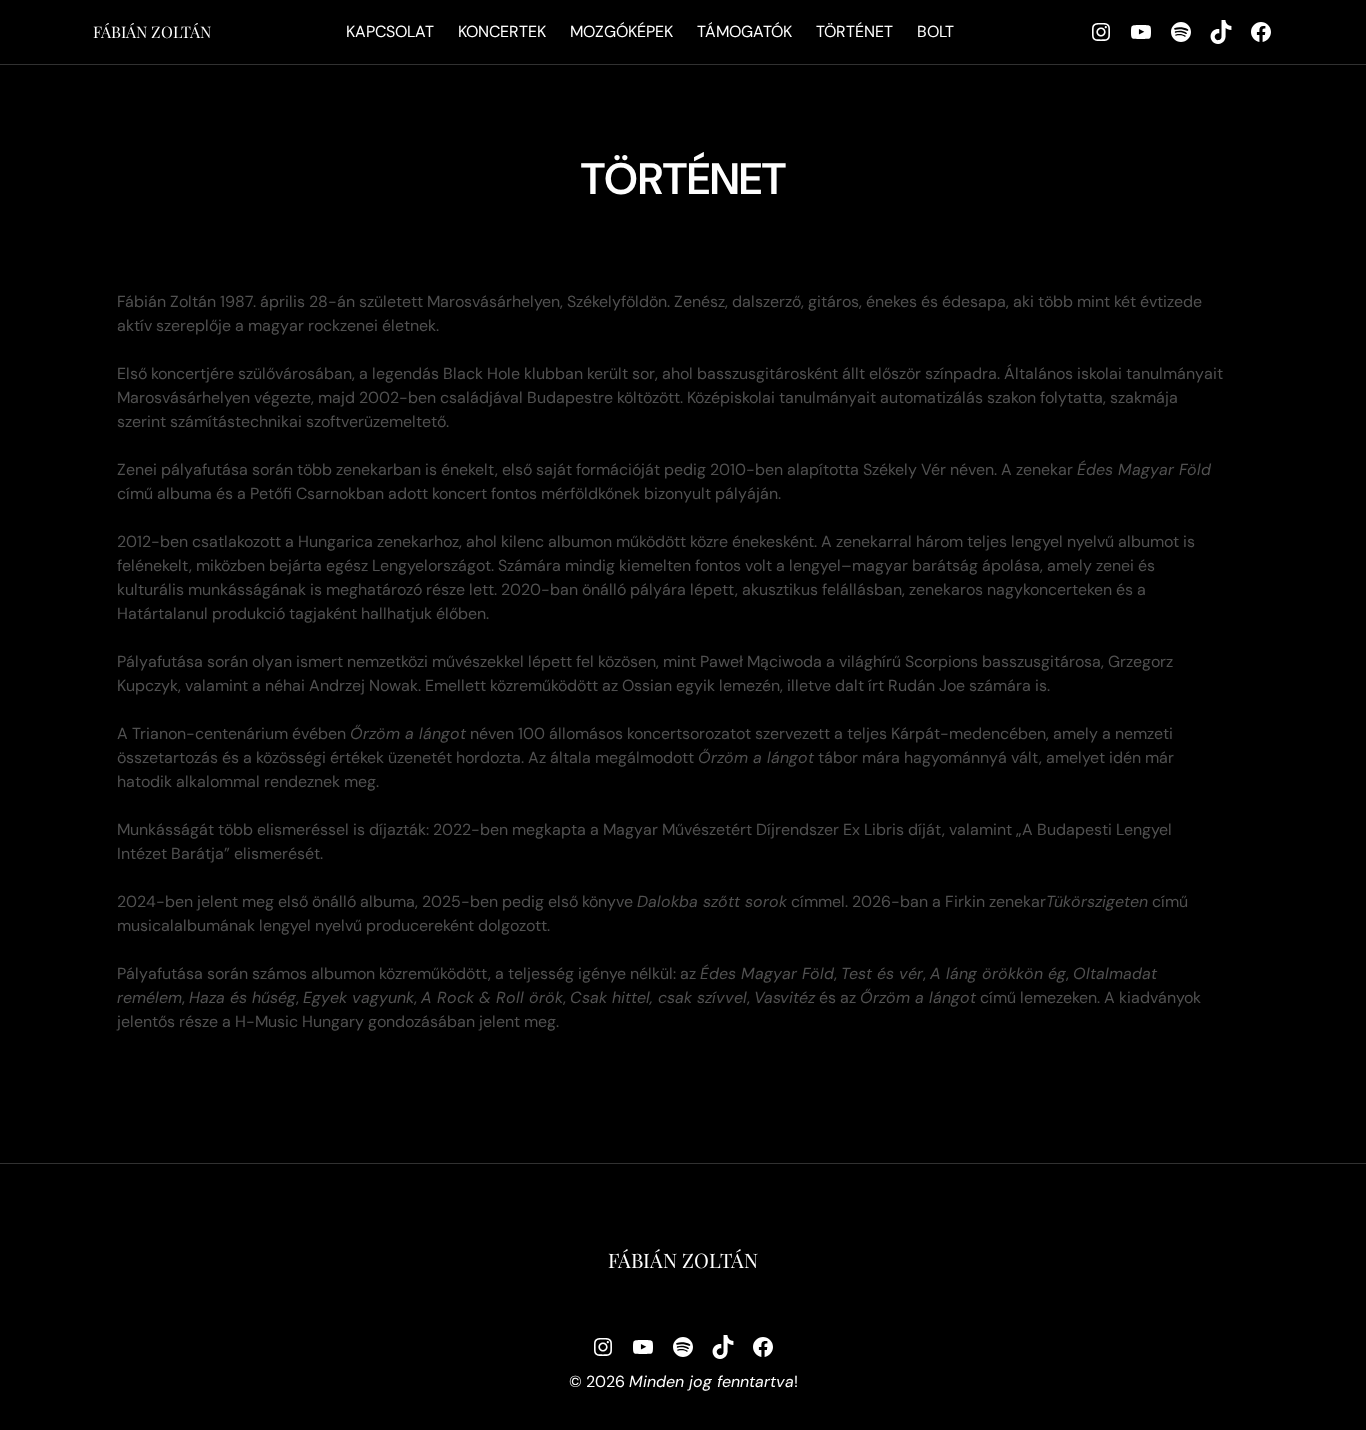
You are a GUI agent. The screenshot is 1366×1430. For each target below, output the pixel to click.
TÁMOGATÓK (744, 31)
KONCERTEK (502, 31)
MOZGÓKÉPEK (621, 31)
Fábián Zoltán (152, 31)
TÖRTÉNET (854, 31)
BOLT (935, 31)
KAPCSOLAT (390, 31)
